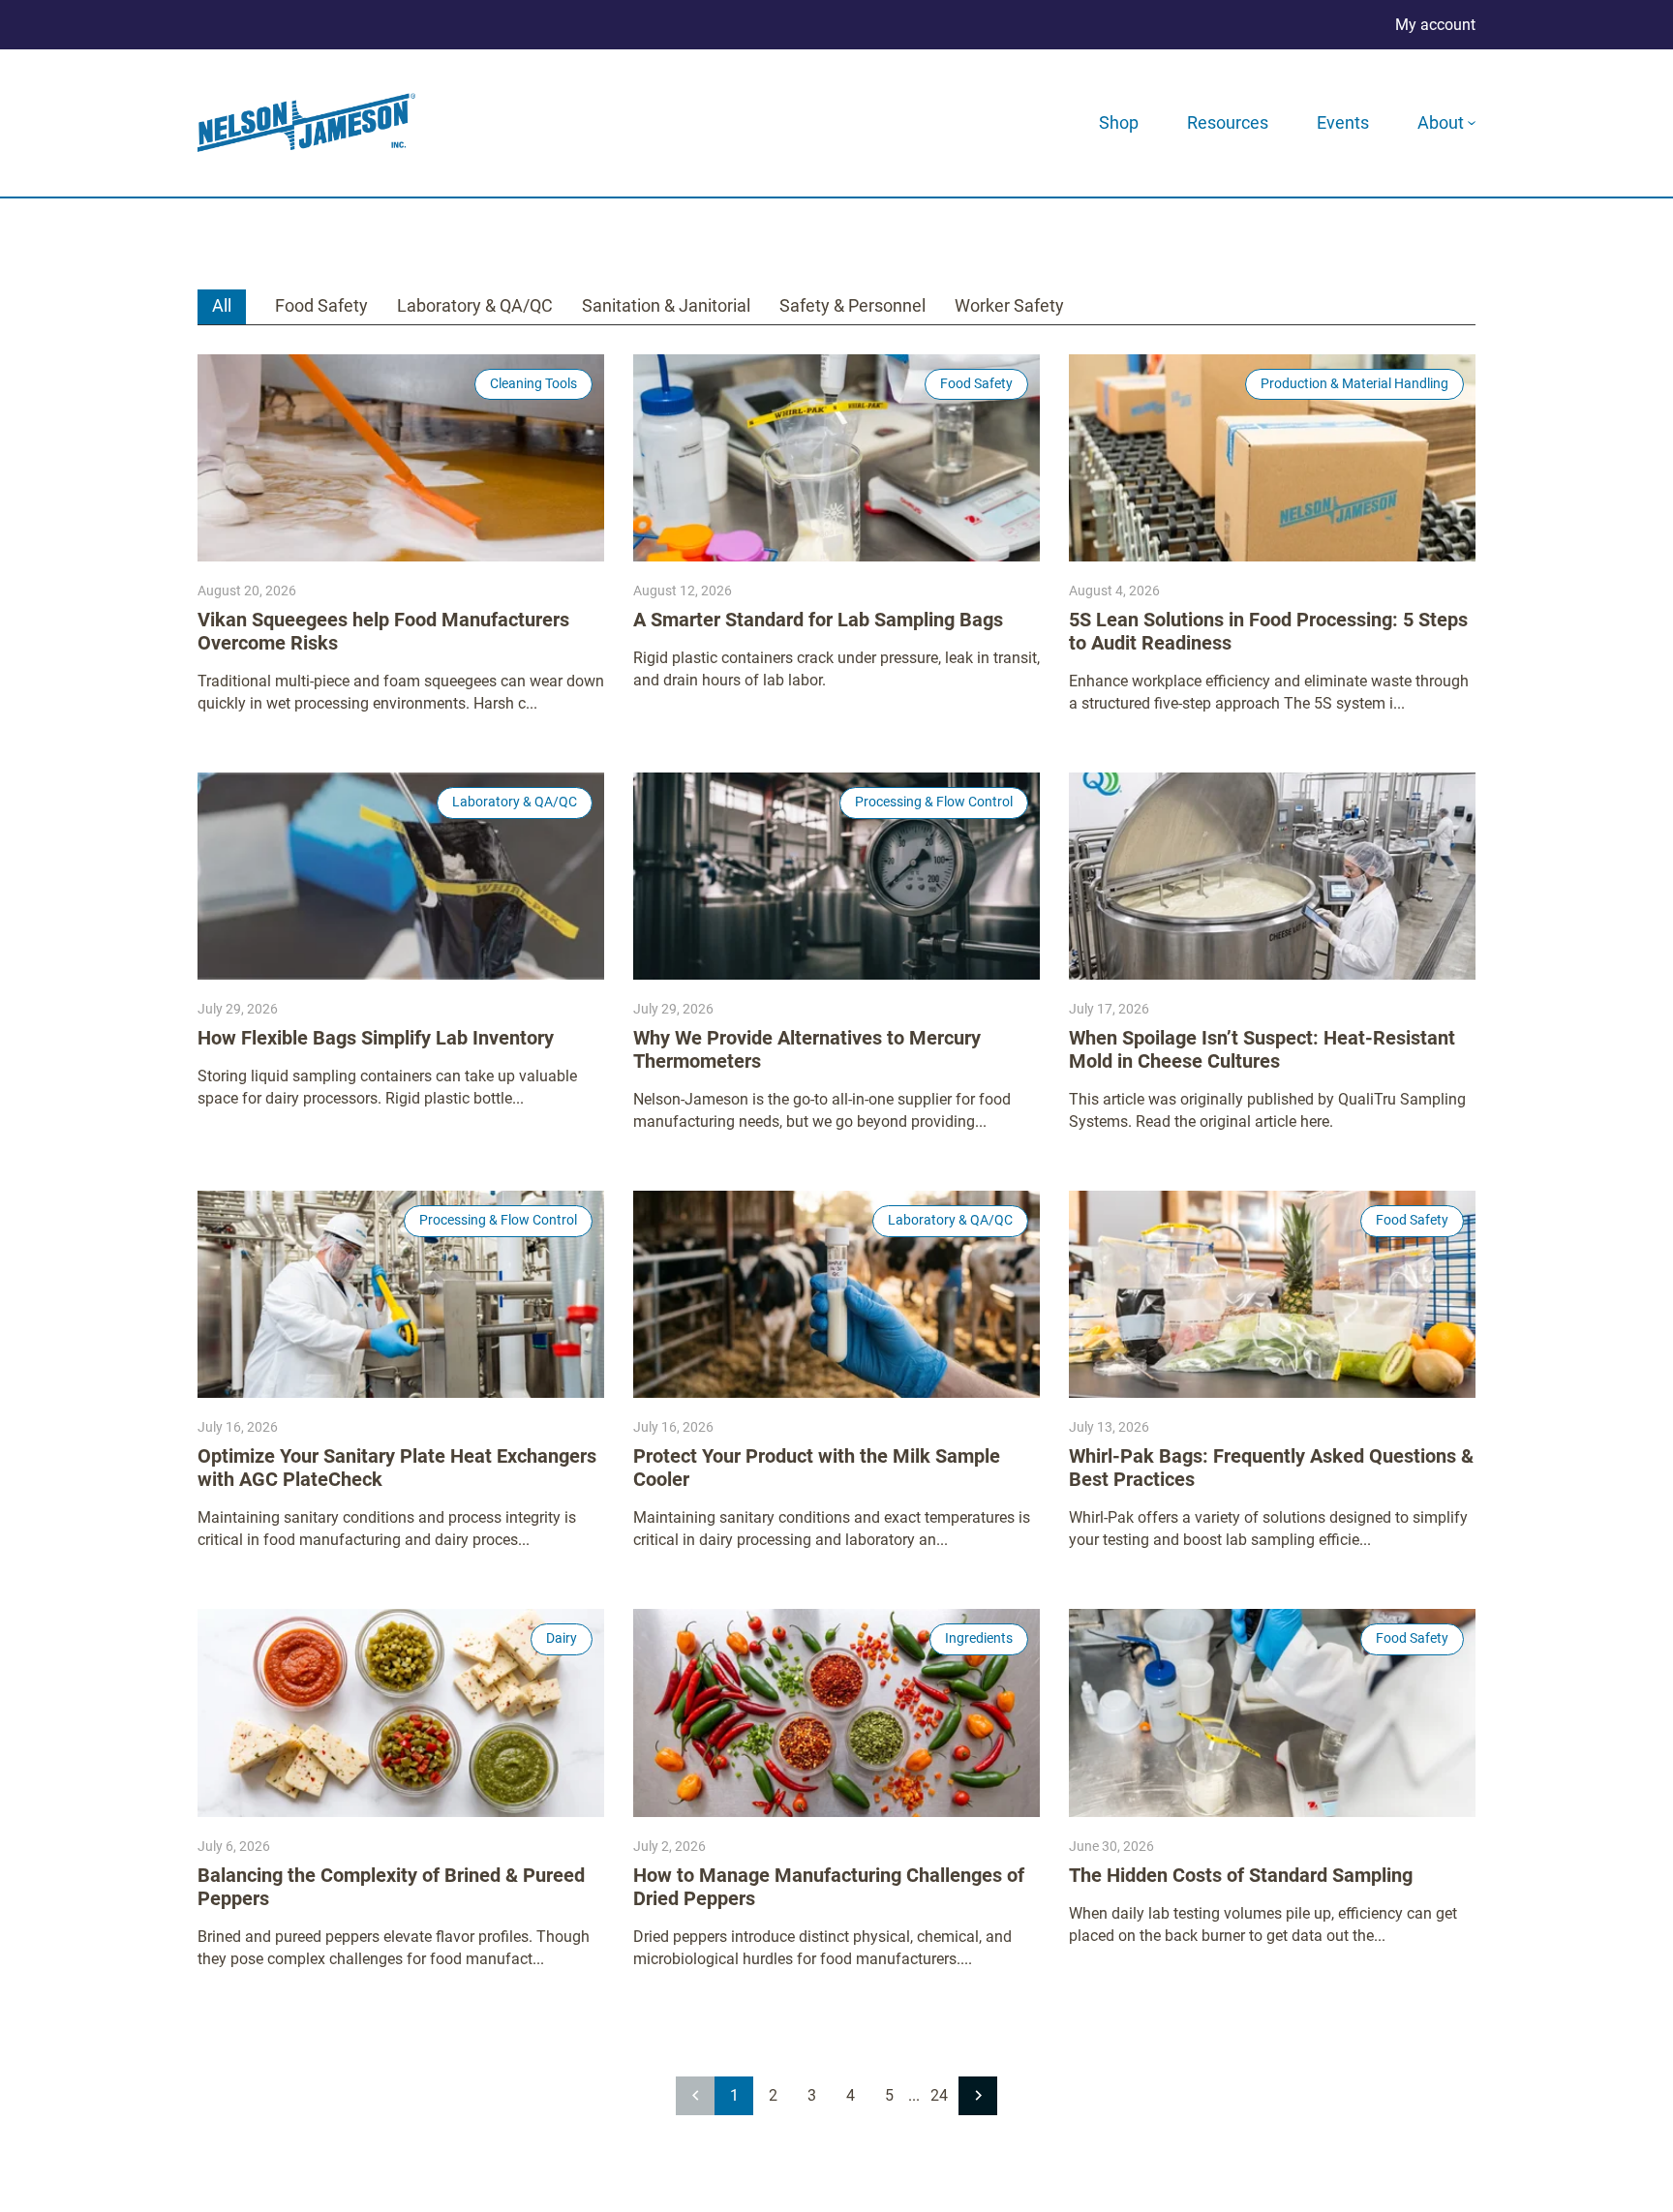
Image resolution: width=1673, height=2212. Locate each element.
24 (939, 2095)
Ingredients (979, 1638)
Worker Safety (1009, 305)
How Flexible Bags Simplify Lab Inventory (376, 1038)
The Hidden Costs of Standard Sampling (1241, 1875)
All (222, 305)
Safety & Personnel (852, 305)
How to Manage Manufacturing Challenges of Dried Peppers (829, 1887)
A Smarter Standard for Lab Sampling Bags (818, 620)
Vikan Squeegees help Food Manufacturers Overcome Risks (383, 631)
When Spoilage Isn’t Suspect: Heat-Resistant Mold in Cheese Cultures (1262, 1049)
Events (1343, 122)
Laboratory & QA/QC (475, 305)
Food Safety (321, 305)
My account (1435, 25)
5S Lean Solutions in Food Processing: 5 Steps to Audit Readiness (1268, 631)
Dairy (562, 1638)
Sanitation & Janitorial (666, 305)
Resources (1228, 122)
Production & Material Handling (1354, 383)
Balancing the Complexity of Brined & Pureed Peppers (391, 1887)
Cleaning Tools (533, 383)
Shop (1119, 122)
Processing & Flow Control (934, 802)
